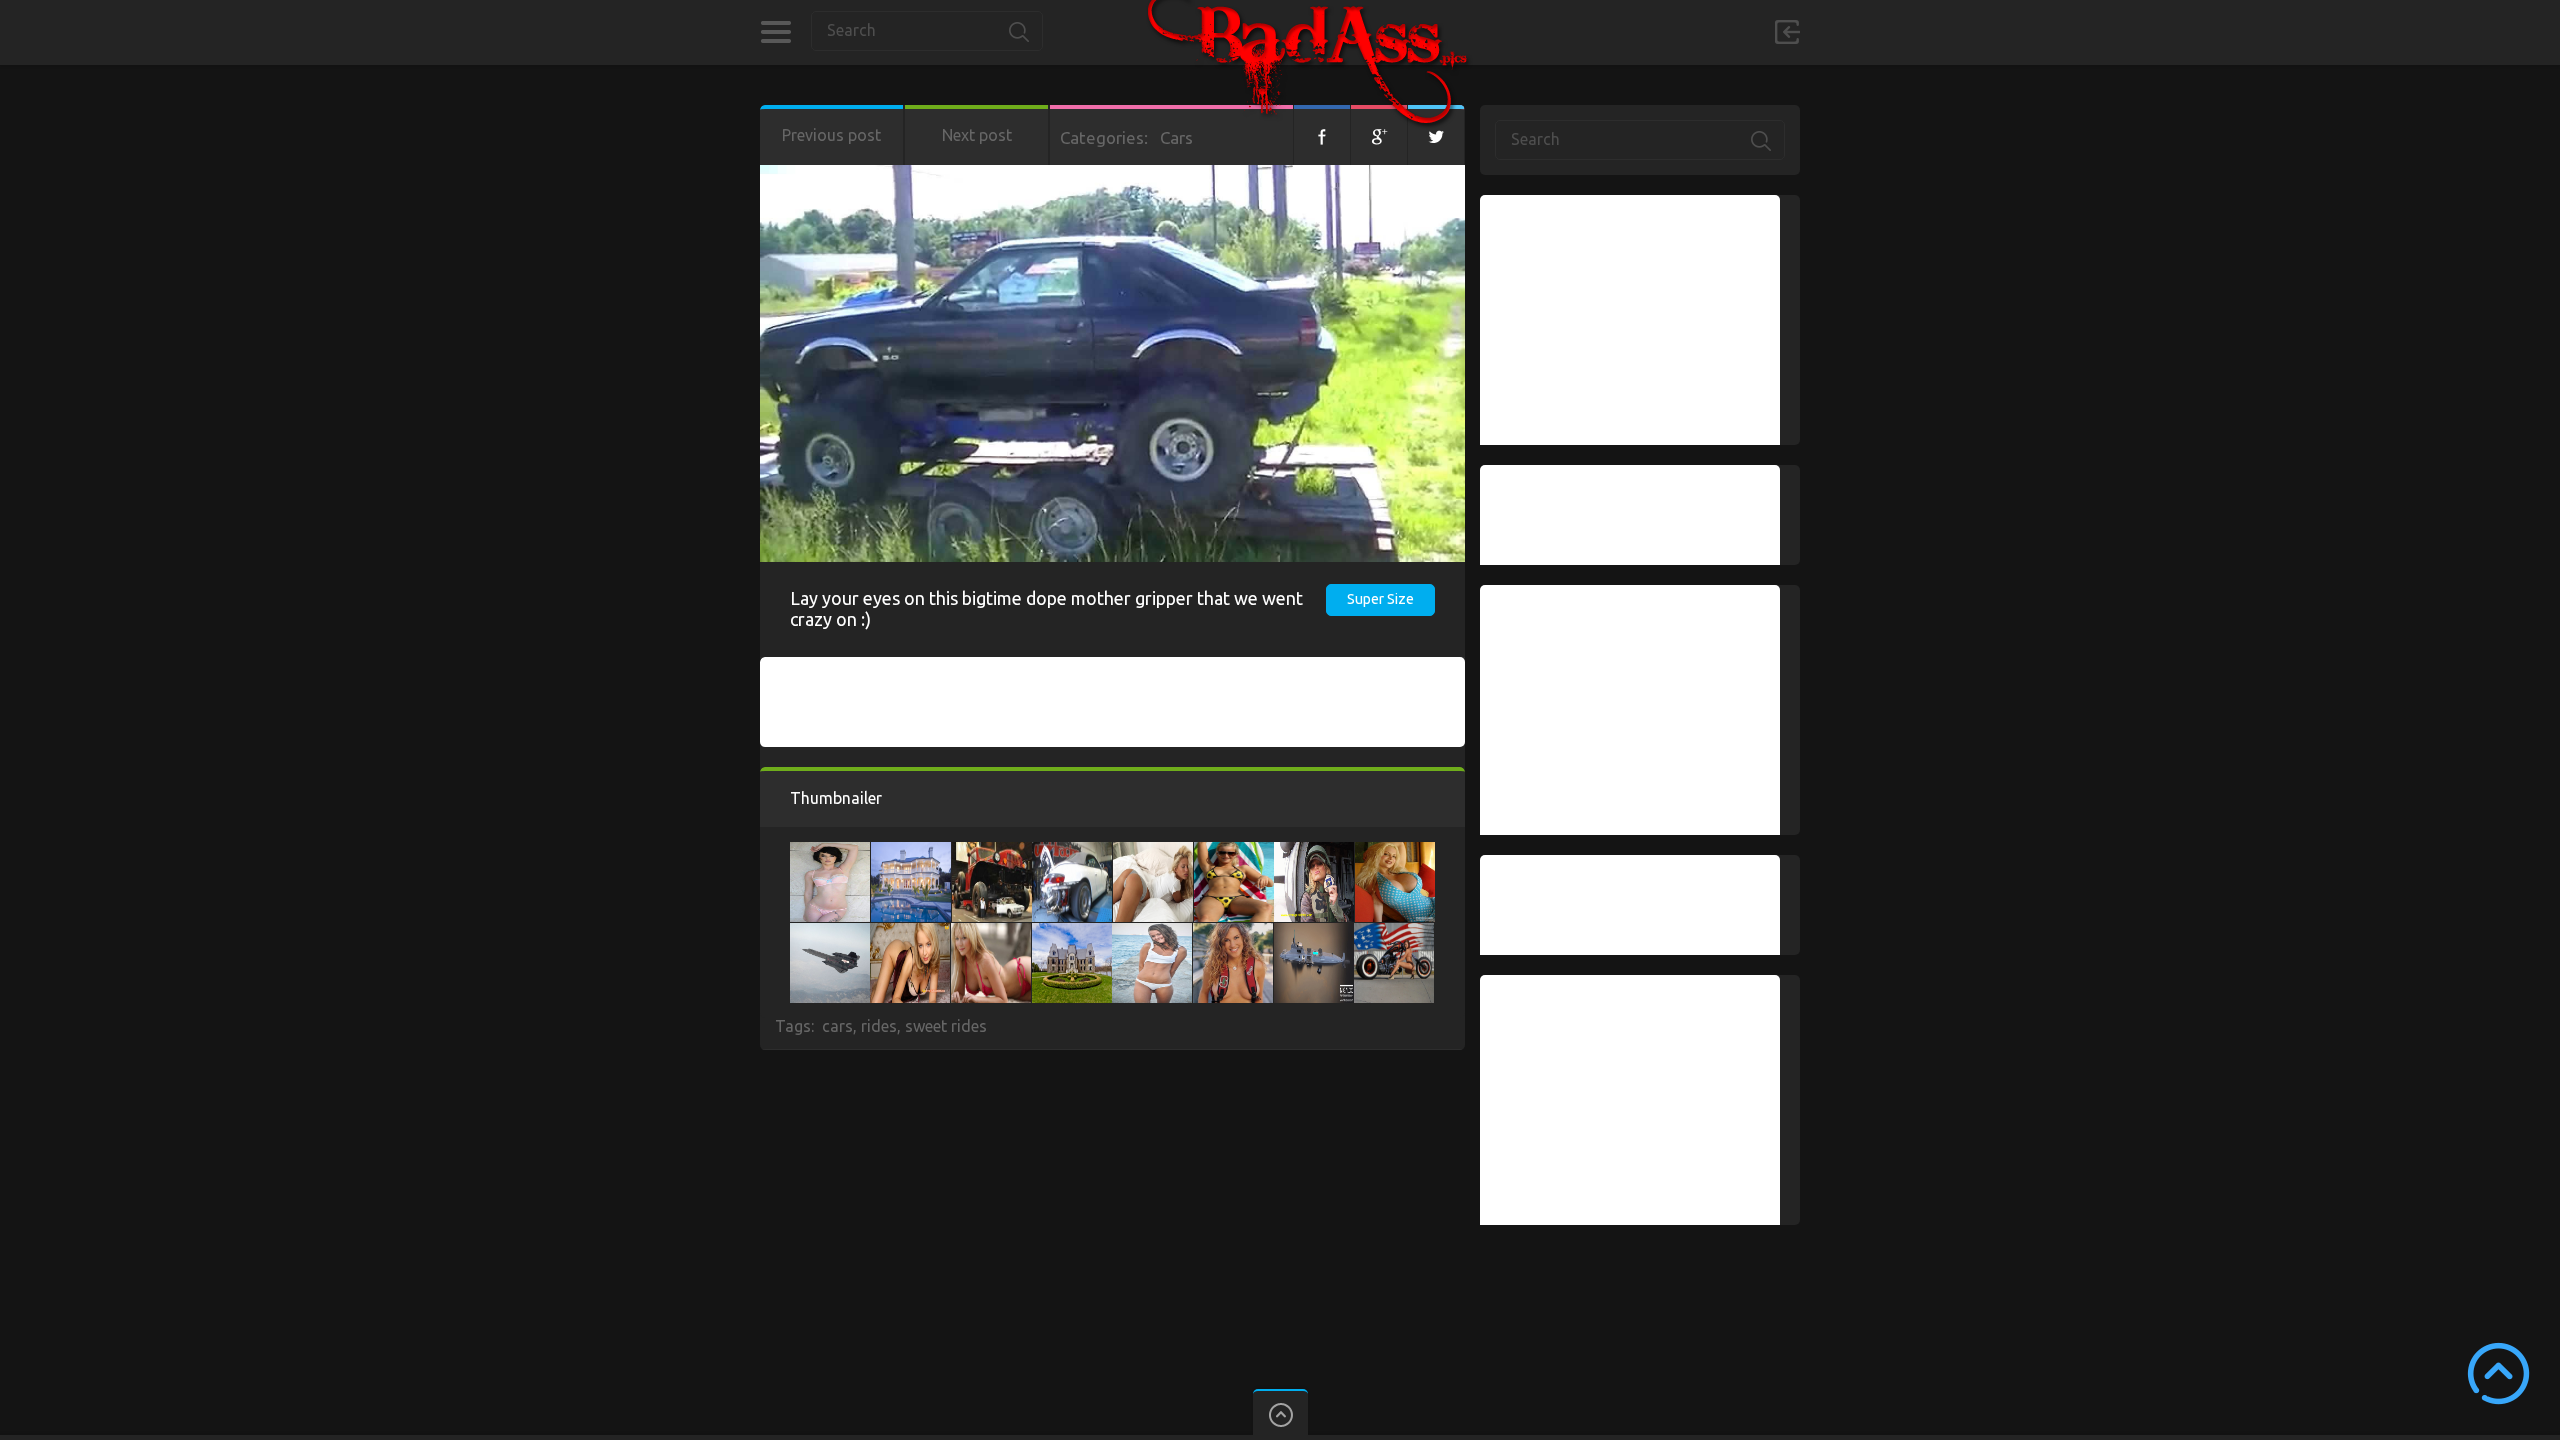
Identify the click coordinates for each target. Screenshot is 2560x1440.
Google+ (1379, 135)
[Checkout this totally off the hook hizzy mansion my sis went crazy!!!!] (911, 852)
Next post (977, 135)
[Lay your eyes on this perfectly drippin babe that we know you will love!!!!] (910, 933)
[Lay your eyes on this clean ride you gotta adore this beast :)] (1072, 852)
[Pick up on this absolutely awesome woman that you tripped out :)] (1152, 933)
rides (879, 1026)
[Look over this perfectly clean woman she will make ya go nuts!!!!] (1234, 852)
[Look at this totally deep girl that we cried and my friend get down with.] (1153, 852)
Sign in (1787, 32)
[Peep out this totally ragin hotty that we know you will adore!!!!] (1395, 852)
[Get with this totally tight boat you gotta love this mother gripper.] (1314, 933)
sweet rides (946, 1026)
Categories (775, 32)
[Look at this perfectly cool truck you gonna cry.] (992, 852)
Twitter (1436, 135)
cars (837, 1026)
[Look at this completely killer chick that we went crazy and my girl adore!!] (1314, 852)
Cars (1176, 137)
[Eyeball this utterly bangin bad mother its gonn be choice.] (830, 933)
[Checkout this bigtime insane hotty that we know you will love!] (1233, 933)
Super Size (1380, 599)
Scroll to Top (2498, 1373)
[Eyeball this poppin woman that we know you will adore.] (830, 852)
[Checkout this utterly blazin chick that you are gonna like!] (991, 933)
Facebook (1322, 135)
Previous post (831, 135)
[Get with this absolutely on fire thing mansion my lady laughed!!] (1072, 933)
